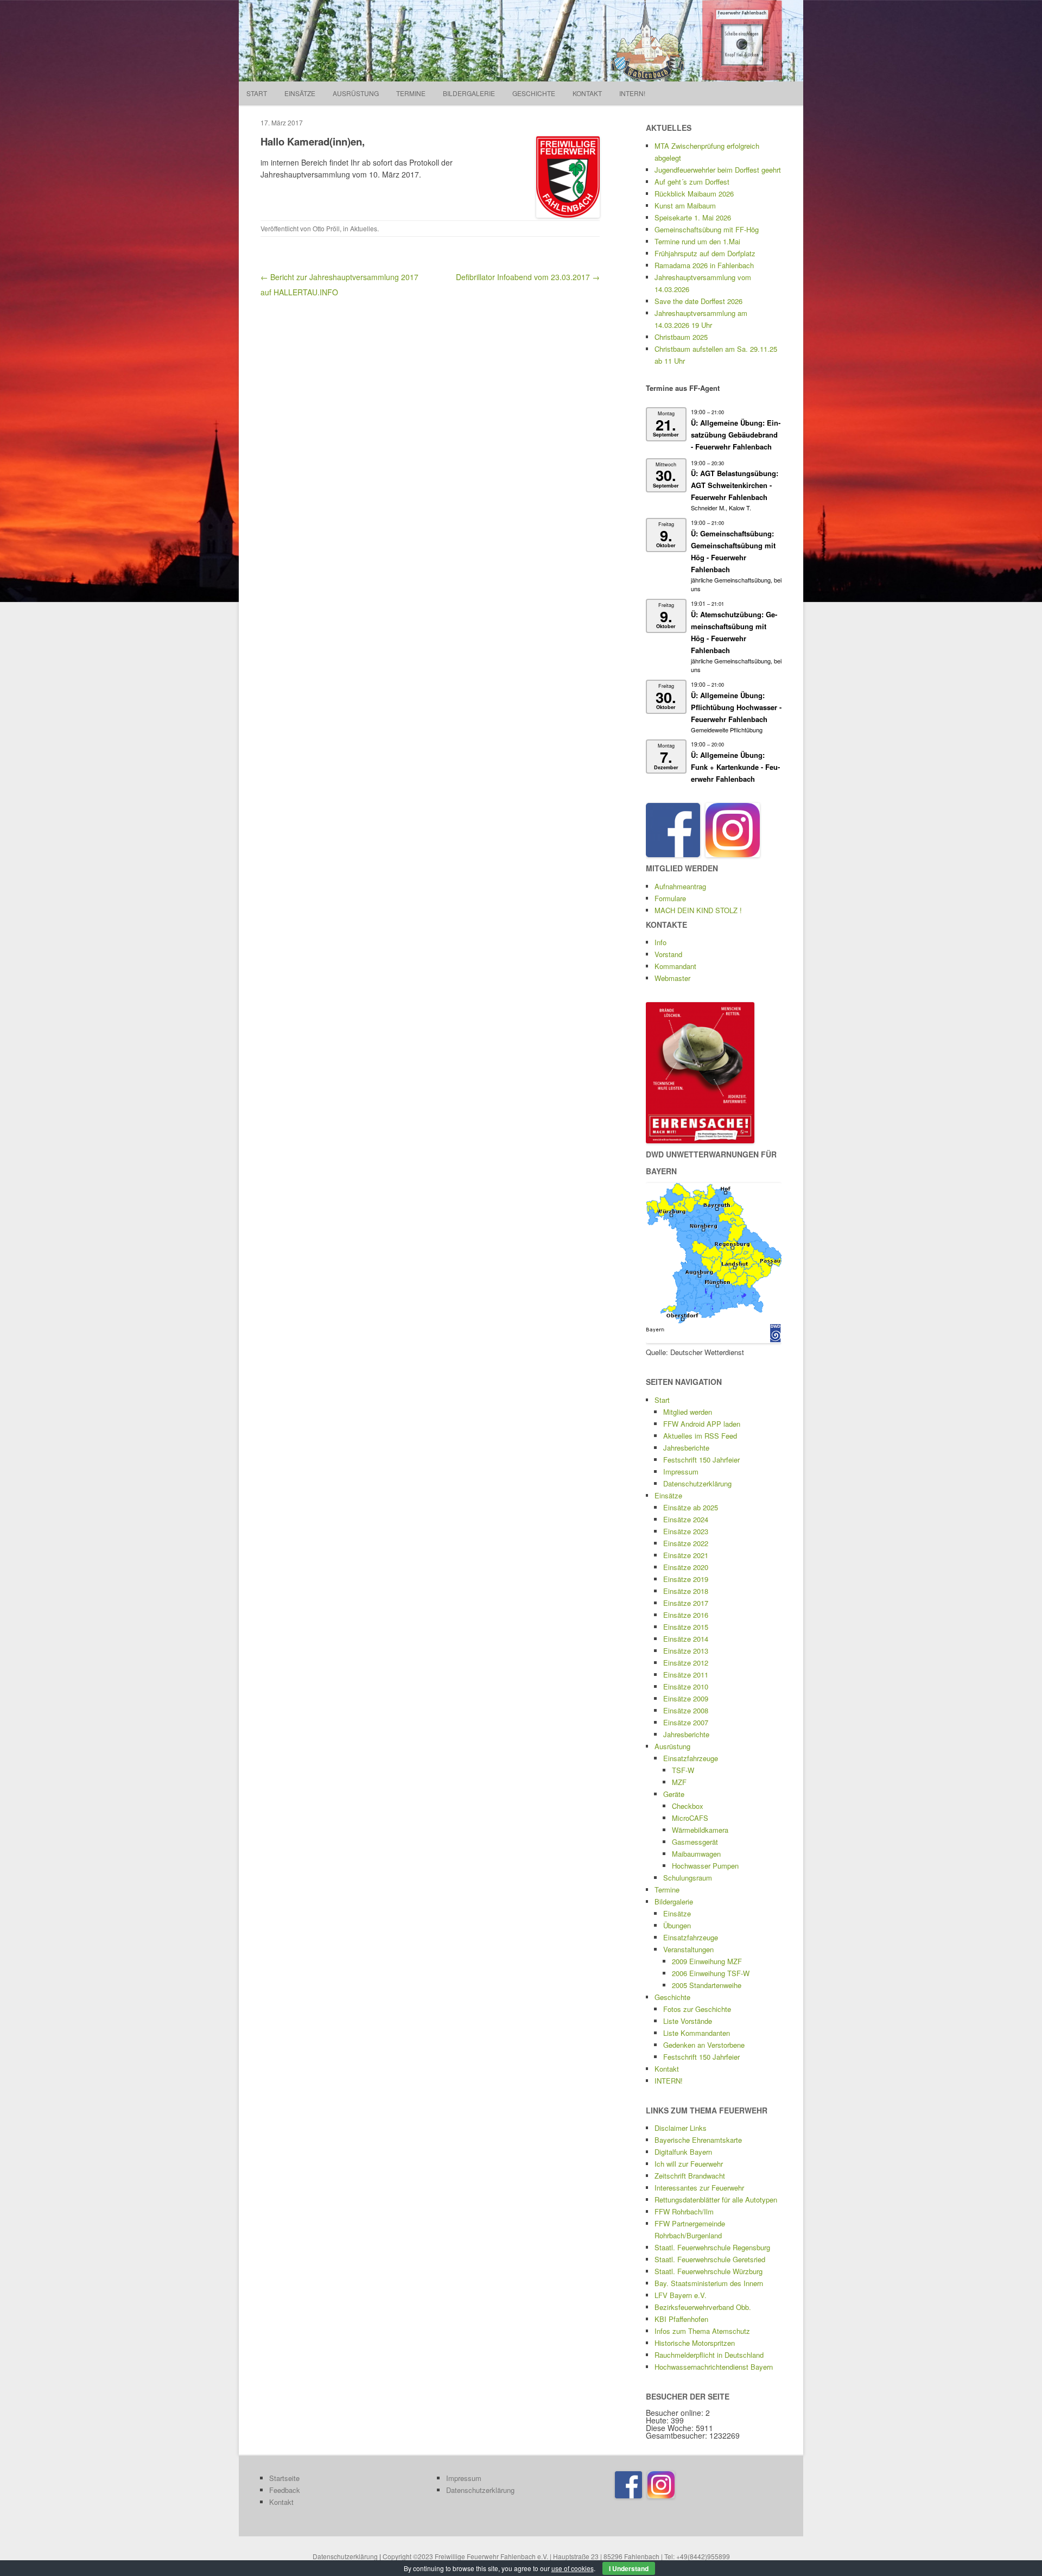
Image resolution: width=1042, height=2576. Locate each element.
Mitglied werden (688, 1412)
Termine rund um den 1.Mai (697, 241)
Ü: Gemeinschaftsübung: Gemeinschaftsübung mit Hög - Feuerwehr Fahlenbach (733, 551)
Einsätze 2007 (686, 1722)
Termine (411, 93)
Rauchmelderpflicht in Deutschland (709, 2355)
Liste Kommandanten (697, 2033)
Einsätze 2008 (686, 1710)
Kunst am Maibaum (685, 205)
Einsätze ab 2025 (691, 1507)
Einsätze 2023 (686, 1531)
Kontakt (587, 93)
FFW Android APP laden (702, 1424)
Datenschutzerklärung (697, 1483)
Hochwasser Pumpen (705, 1866)
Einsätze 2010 (686, 1686)
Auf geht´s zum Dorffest (692, 182)
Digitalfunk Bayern (683, 2152)
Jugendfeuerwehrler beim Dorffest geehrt (718, 170)
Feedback (285, 2490)
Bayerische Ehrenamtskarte (698, 2140)
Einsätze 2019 (686, 1579)
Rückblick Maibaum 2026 (694, 194)
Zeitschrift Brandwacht (690, 2176)
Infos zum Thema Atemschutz (702, 2331)
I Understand (629, 2568)
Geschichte (534, 93)
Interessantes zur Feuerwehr (699, 2188)
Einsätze (300, 93)
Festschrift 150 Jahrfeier (701, 1460)
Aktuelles (364, 228)
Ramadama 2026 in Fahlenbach (704, 265)
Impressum (681, 1471)
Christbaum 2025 (681, 337)
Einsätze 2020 (686, 1567)
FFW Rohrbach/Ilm (684, 2211)
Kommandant (675, 966)
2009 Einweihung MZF (707, 1961)
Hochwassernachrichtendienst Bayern (714, 2367)
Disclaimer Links (681, 2128)
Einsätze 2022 (686, 1543)
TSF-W (683, 1770)
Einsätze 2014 (686, 1639)
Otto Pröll (326, 228)
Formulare (670, 898)
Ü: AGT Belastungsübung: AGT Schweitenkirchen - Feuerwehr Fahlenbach (735, 485)
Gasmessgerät (695, 1842)
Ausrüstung (356, 93)
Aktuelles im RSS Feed (700, 1436)
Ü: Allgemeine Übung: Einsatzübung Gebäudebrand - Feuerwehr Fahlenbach (736, 435)
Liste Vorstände (688, 2021)
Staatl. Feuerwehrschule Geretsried (710, 2259)
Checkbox (688, 1806)
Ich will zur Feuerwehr (689, 2164)
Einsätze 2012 (686, 1663)
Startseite (284, 2478)
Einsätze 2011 (686, 1675)
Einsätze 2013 (686, 1651)
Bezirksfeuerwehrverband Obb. (703, 2307)
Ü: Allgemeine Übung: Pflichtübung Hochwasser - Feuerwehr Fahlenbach (736, 707)
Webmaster (672, 978)
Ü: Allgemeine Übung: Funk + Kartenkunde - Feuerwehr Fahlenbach (735, 767)
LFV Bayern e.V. (681, 2295)
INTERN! (632, 93)
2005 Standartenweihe (707, 1985)
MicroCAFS (690, 1818)
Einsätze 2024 (686, 1519)
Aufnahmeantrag (680, 886)
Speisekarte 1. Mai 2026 (693, 217)
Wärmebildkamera (700, 1830)
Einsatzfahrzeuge (691, 1758)
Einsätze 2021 (686, 1555)
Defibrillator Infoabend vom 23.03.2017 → (528, 277)
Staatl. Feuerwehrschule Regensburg (712, 2247)
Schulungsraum (688, 1878)
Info (660, 942)
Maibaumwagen (696, 1854)
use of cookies (573, 2568)
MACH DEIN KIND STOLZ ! (698, 910)
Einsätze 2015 (686, 1627)
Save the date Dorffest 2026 (698, 301)
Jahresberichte (686, 1448)
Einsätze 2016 (686, 1615)
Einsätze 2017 (686, 1603)
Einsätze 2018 (686, 1591)
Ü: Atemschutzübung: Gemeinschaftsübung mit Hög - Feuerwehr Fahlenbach (734, 632)
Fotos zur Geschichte (697, 2009)
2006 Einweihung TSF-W (711, 1973)
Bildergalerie (469, 93)
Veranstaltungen (688, 1949)
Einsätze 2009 (686, 1698)
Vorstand (668, 954)
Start (257, 93)
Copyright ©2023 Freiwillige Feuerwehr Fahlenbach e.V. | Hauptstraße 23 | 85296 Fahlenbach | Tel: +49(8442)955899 (556, 2556)
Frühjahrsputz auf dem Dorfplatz (705, 253)
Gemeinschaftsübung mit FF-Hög (707, 229)
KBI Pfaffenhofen (681, 2319)
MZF (679, 1782)
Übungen (677, 1925)
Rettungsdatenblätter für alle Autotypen (716, 2200)
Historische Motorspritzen (695, 2343)
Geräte (674, 1794)
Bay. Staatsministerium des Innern (709, 2283)
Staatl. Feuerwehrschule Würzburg (709, 2271)
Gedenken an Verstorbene (704, 2045)
